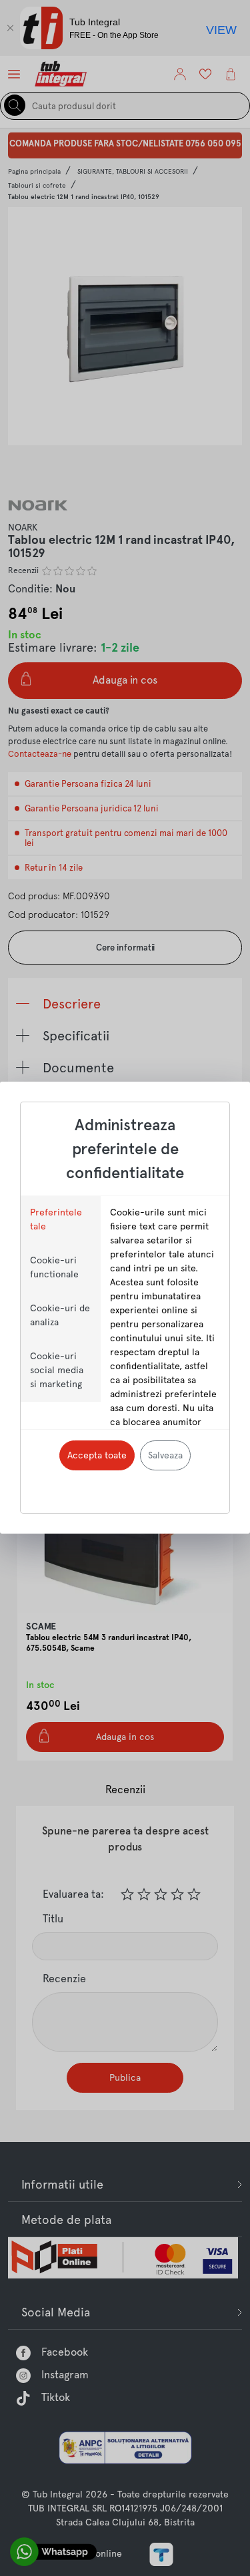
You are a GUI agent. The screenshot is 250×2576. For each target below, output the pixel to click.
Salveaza (165, 1455)
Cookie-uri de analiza (60, 1315)
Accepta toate (97, 1455)
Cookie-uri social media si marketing (57, 1370)
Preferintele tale (56, 1219)
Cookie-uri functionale (54, 1267)
